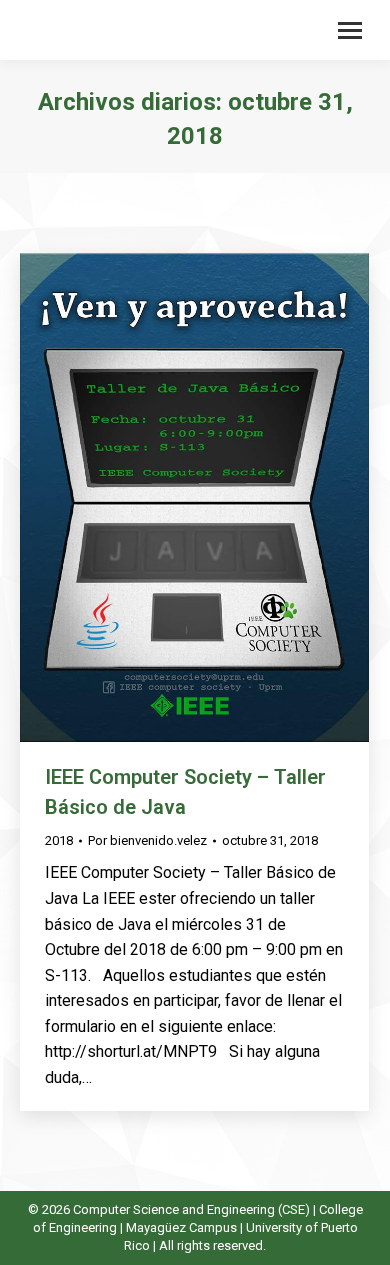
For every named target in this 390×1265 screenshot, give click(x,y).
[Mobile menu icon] (350, 30)
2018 (59, 840)
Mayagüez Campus (181, 1227)
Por (147, 840)
